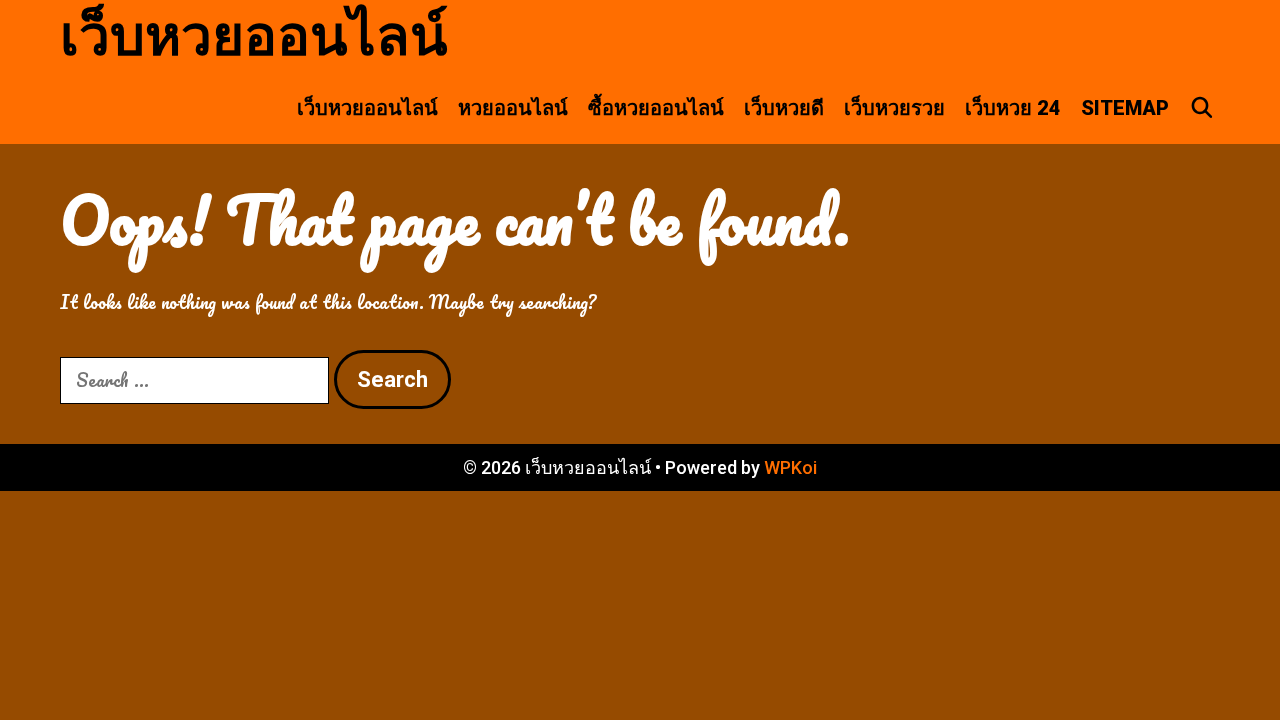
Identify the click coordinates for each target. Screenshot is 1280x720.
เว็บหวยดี (784, 108)
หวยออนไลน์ (513, 108)
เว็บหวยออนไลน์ (254, 36)
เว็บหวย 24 (1013, 108)
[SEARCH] (1202, 108)
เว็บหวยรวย (894, 108)
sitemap (1125, 108)
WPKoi (790, 467)
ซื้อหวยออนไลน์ (656, 108)
